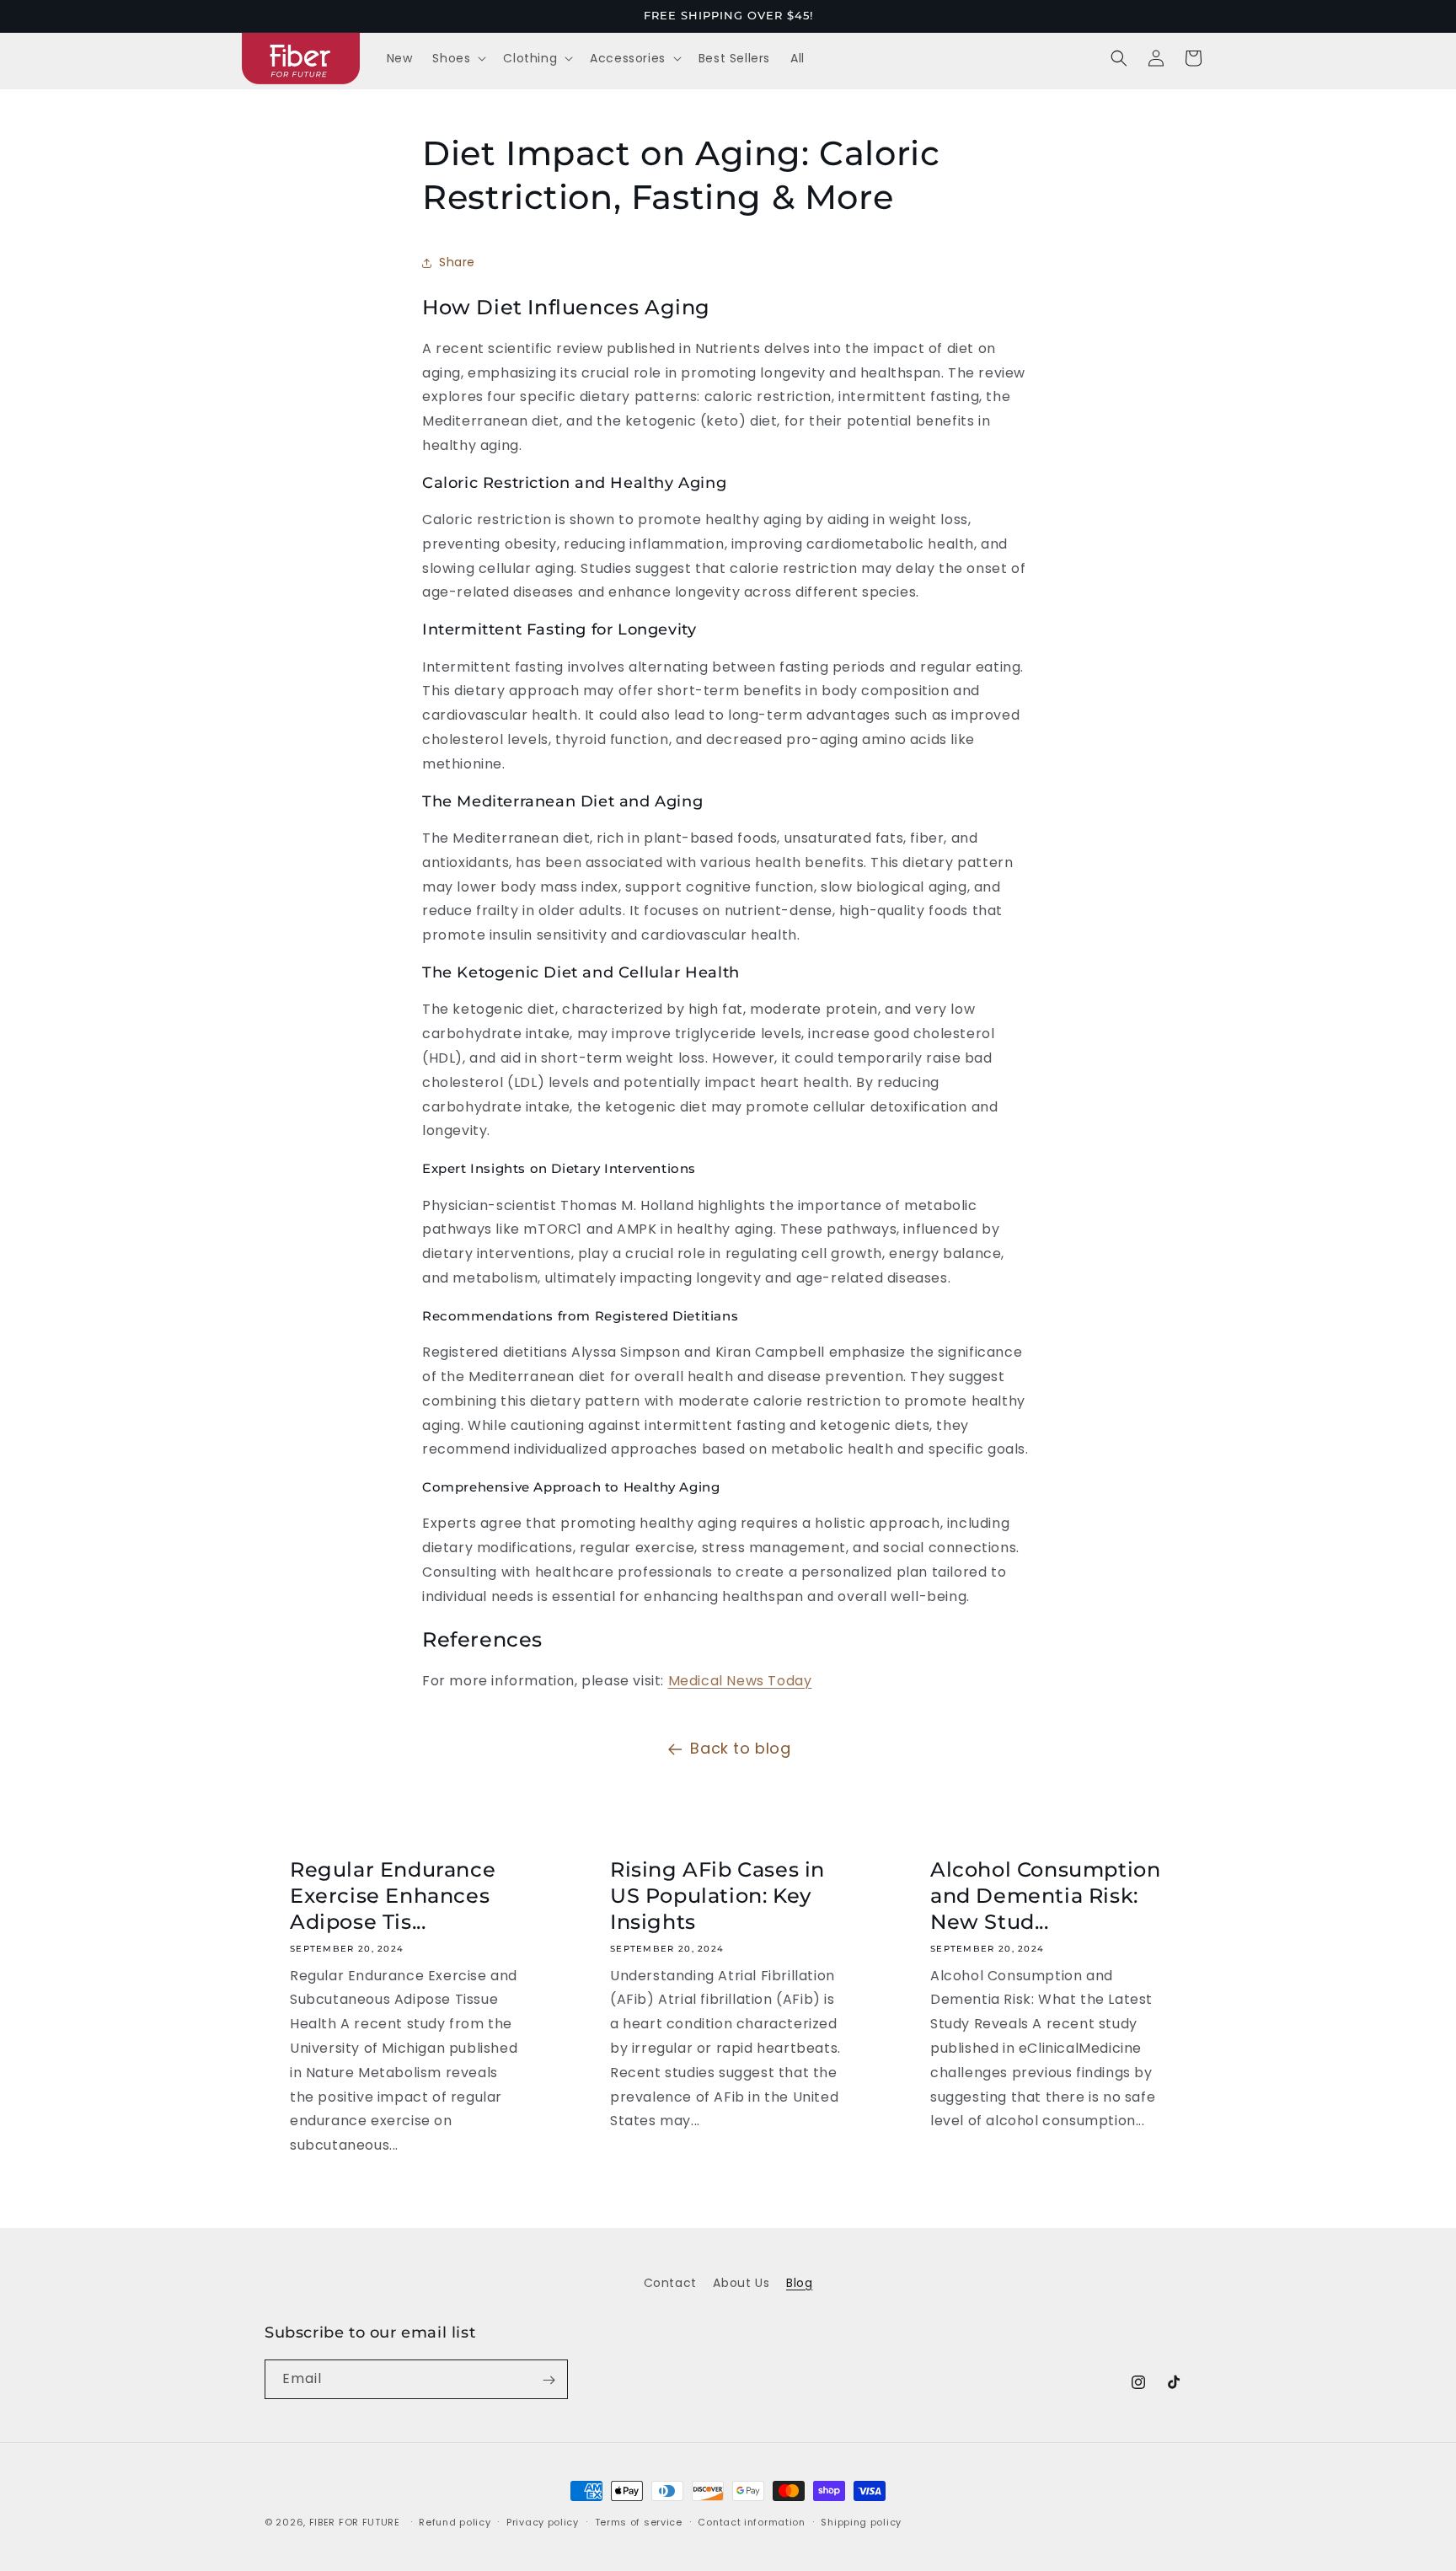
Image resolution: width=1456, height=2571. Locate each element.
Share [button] (457, 262)
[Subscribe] (549, 2380)
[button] (458, 58)
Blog (799, 2283)
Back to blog (740, 1748)
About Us (741, 2283)
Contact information (751, 2521)
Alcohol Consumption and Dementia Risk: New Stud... (1045, 1896)
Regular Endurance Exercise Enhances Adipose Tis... (393, 1896)
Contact (670, 2283)
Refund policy (455, 2521)
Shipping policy (861, 2521)
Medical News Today (740, 1681)
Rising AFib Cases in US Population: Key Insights (717, 1896)
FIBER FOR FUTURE (355, 2522)
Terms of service (639, 2521)
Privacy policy (543, 2521)
